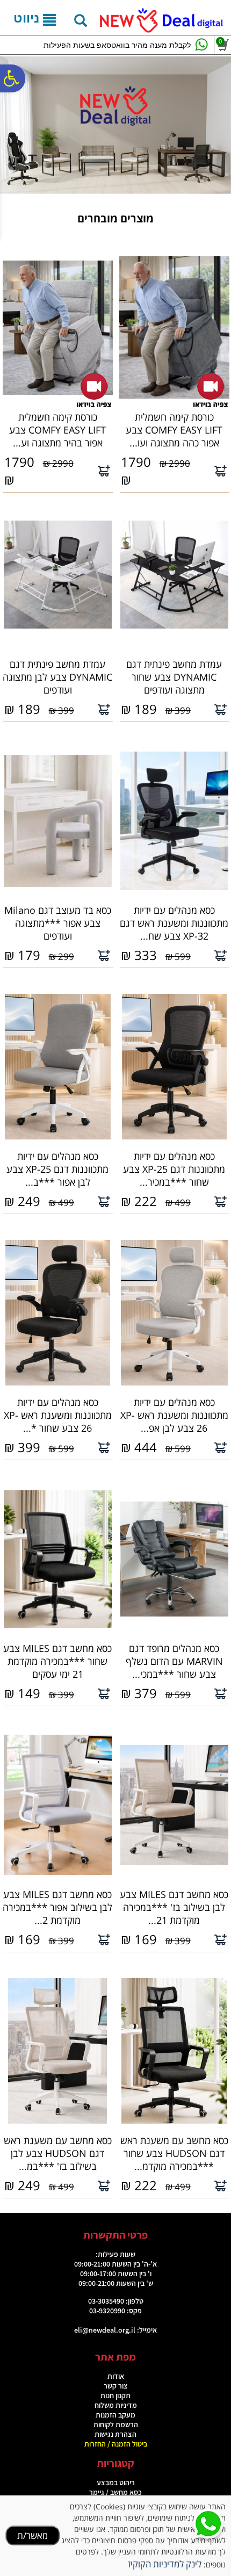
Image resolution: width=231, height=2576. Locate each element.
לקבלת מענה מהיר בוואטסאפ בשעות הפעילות (117, 45)
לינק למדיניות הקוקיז (165, 2564)
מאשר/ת (33, 2535)
